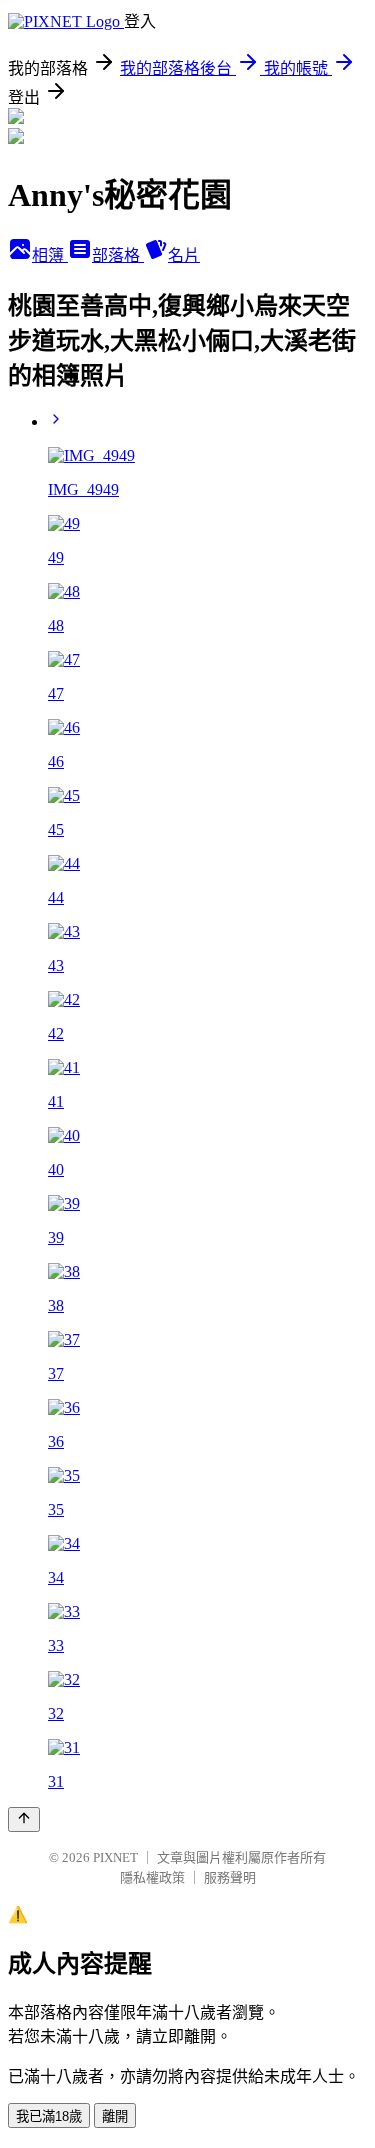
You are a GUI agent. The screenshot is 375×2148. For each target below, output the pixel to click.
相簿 (50, 255)
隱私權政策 (152, 1877)
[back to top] (24, 1819)
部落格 (118, 255)
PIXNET (115, 1857)
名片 (184, 255)
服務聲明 (230, 1877)
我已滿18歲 (49, 2116)
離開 (115, 2116)
